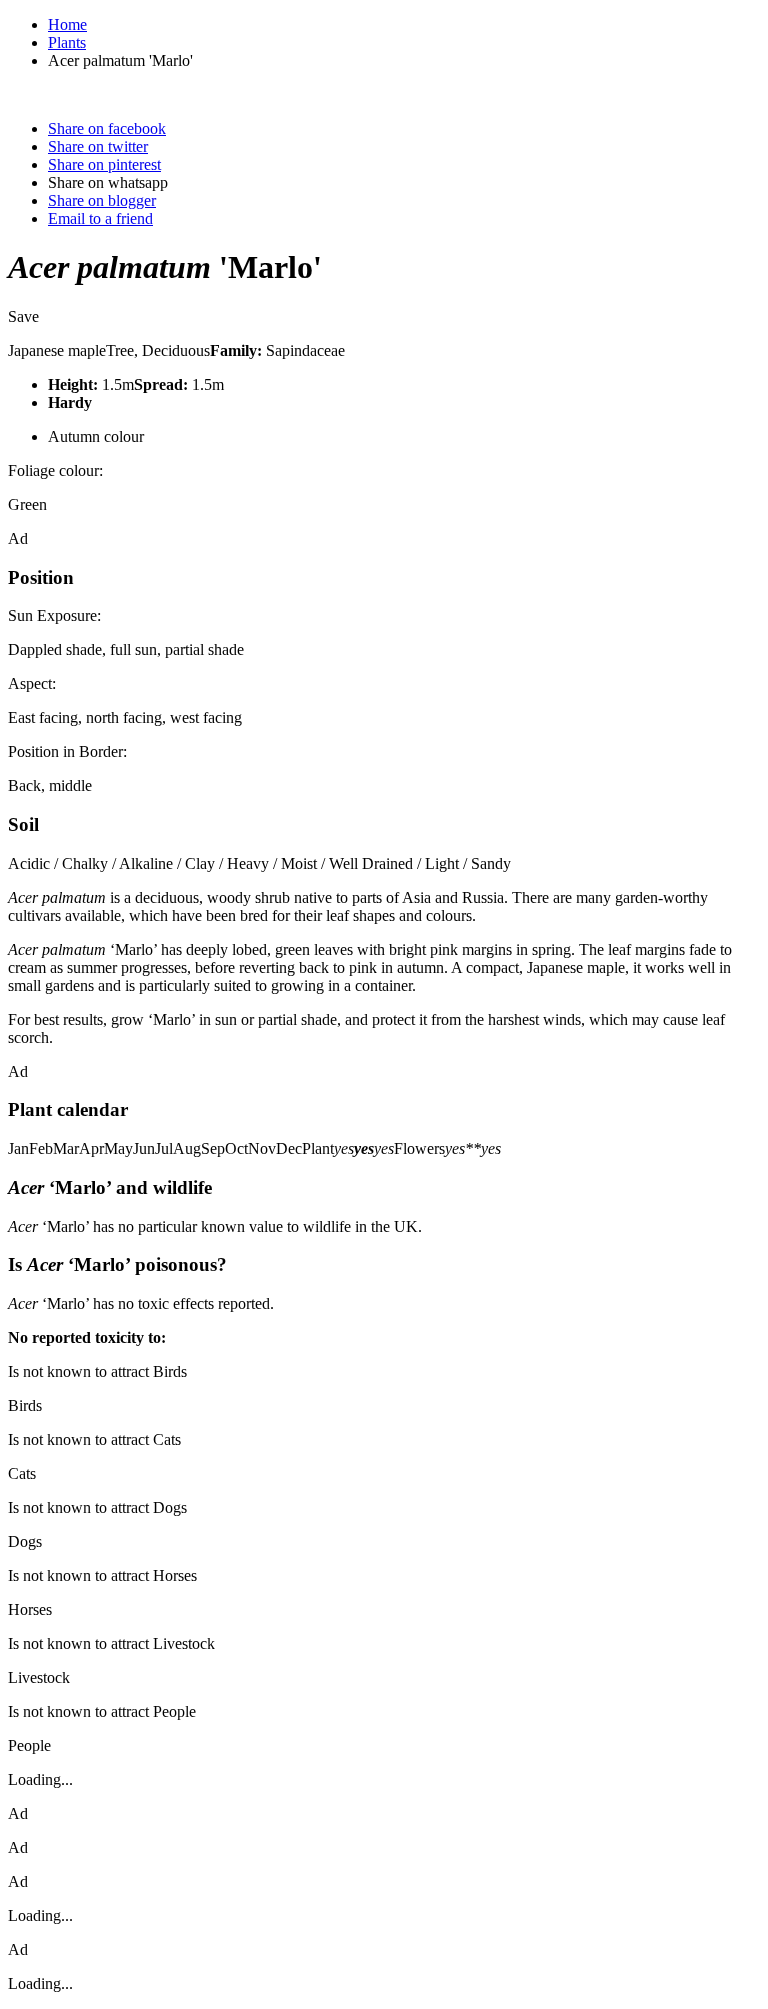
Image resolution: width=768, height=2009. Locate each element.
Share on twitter (98, 146)
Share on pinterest (104, 164)
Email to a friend (100, 218)
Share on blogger (102, 200)
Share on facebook (107, 128)
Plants (67, 42)
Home (67, 24)
